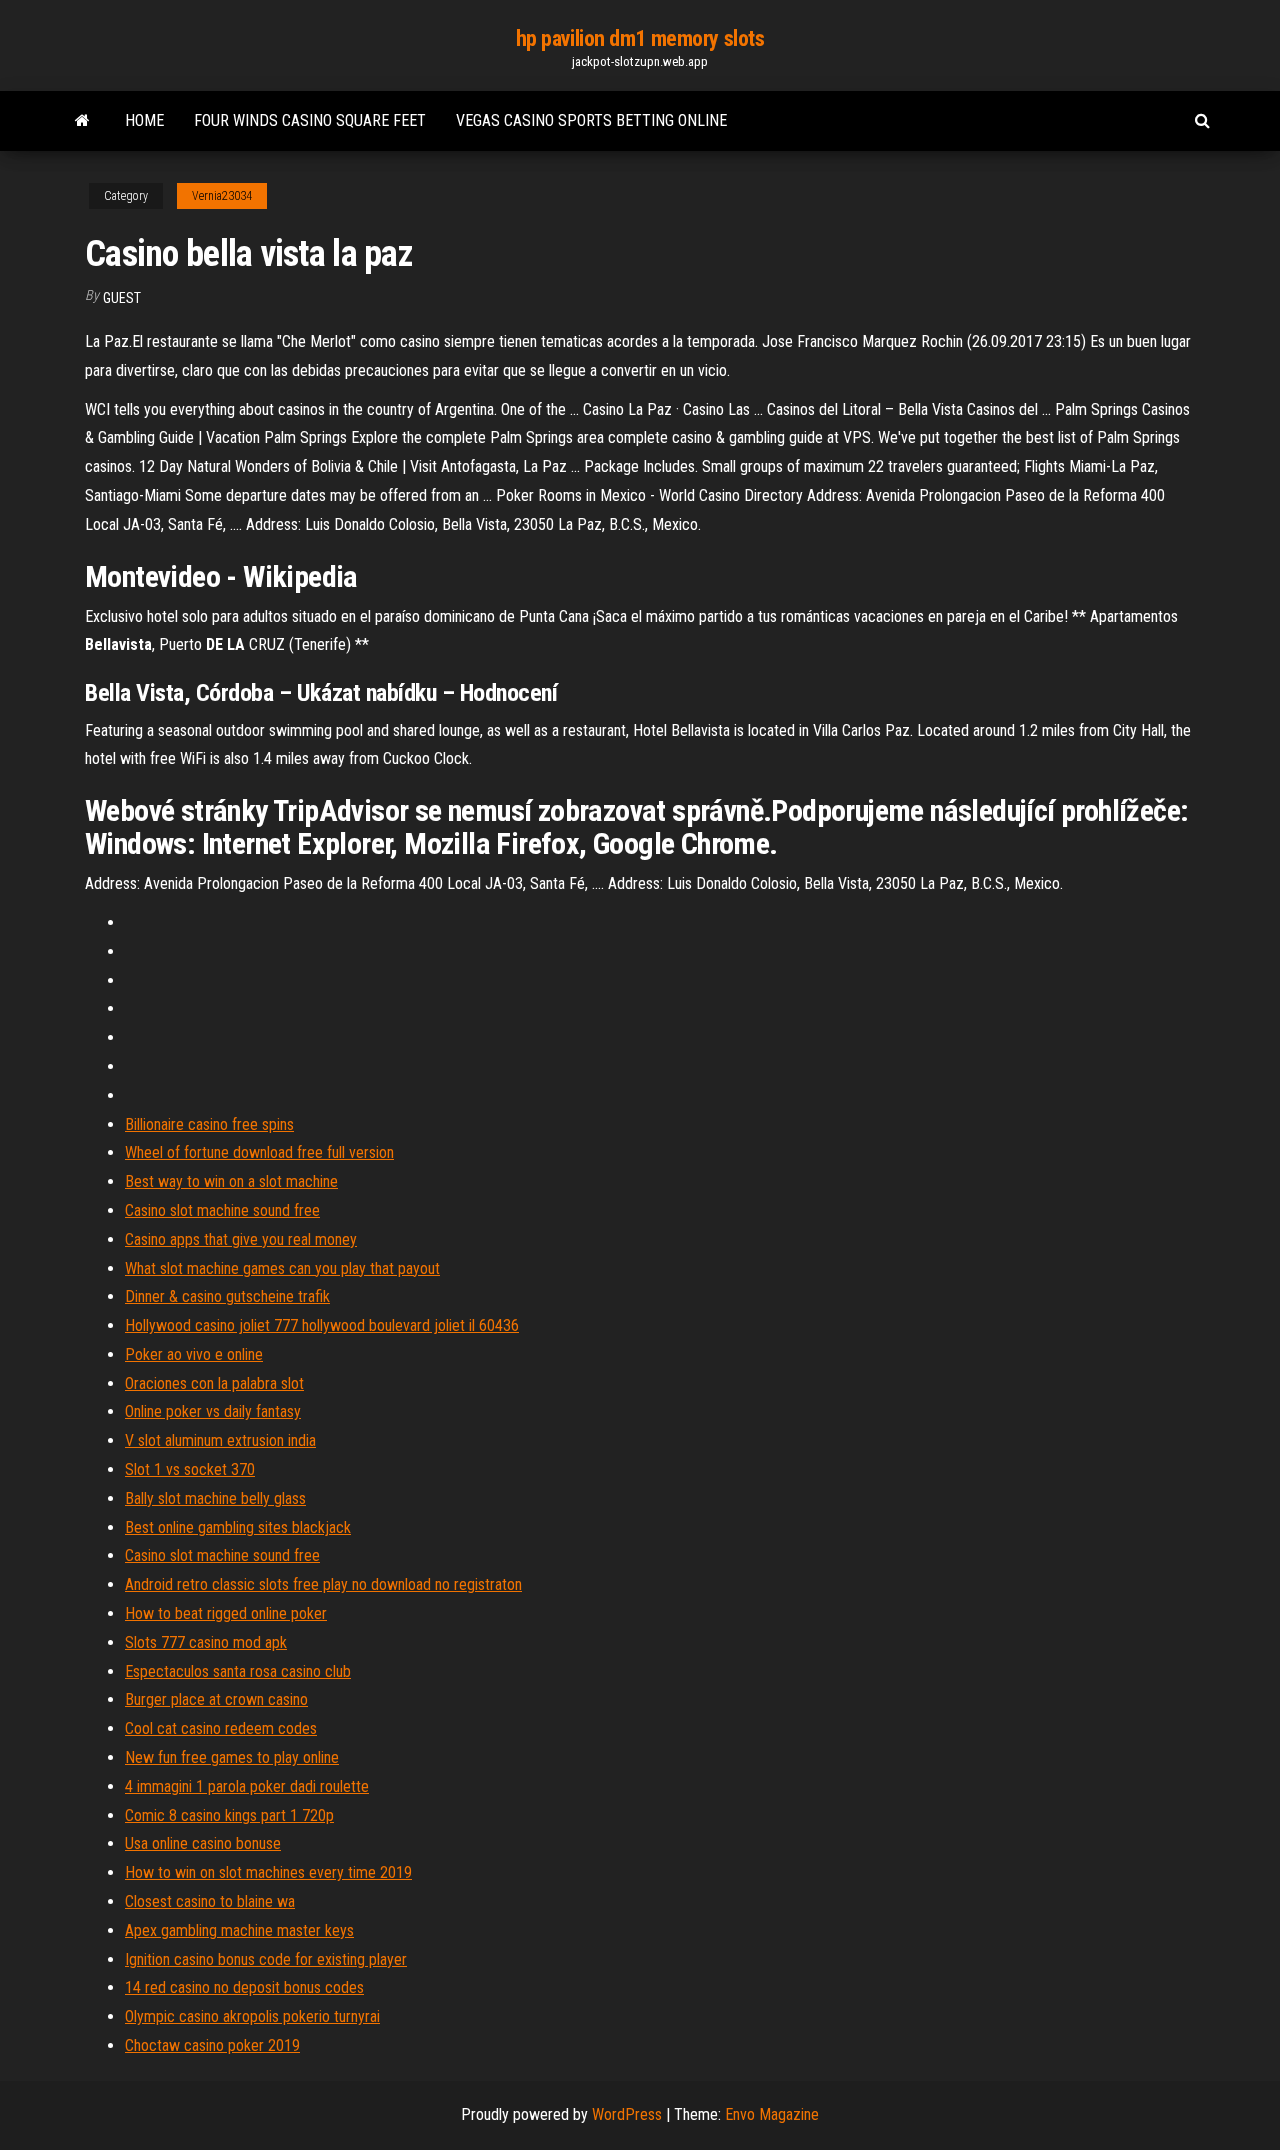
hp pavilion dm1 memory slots (640, 38)
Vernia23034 (222, 196)
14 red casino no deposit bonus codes (244, 1987)
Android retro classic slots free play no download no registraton (323, 1584)
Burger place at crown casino (216, 1699)
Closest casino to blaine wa (210, 1901)
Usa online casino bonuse (203, 1843)
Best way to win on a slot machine (231, 1181)
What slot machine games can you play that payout (282, 1268)
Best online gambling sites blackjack (238, 1527)
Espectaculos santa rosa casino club (238, 1671)
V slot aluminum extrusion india (220, 1440)
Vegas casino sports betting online (591, 120)
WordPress (627, 2114)
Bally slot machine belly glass (215, 1498)
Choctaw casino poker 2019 (212, 2045)
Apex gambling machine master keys (239, 1930)
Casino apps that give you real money (241, 1239)
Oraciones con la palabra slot (214, 1383)
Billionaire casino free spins (209, 1124)
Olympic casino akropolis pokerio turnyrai (252, 2016)
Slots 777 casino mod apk (206, 1642)
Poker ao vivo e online (194, 1354)
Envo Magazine (772, 2114)
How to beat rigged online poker (226, 1613)
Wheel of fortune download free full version (259, 1152)
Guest (122, 298)
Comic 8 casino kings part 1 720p (229, 1815)
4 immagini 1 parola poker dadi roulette (247, 1786)
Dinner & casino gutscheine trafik (227, 1296)
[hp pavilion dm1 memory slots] (82, 121)
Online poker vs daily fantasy (213, 1411)
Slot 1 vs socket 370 (190, 1469)
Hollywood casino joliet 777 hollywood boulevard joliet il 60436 (322, 1325)
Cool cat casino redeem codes (221, 1728)
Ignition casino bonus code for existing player (266, 1959)
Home (144, 120)
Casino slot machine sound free (222, 1210)
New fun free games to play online (232, 1757)
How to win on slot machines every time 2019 (268, 1872)
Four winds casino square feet (310, 120)
